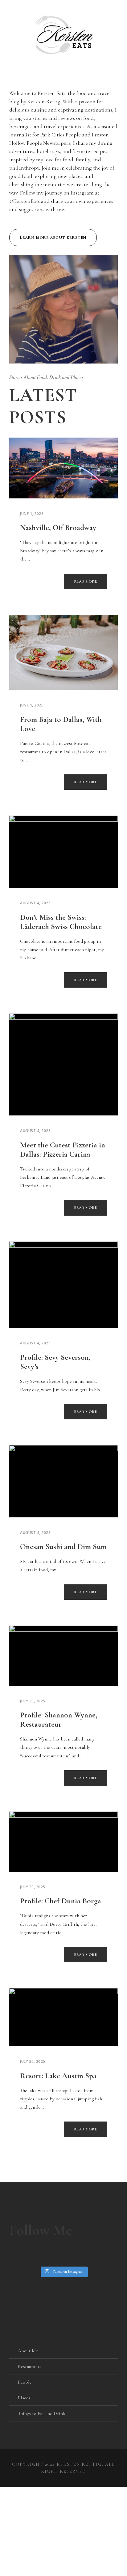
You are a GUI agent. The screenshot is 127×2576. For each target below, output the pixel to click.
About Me (28, 2351)
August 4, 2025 (35, 903)
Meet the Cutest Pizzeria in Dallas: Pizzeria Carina (63, 1150)
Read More (86, 581)
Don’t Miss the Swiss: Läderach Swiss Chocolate (61, 922)
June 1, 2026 (32, 514)
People (25, 2382)
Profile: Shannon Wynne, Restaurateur (59, 1720)
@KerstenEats (25, 201)
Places (24, 2398)
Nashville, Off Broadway (58, 528)
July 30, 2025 (33, 1701)
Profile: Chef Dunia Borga (61, 1901)
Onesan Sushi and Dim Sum (63, 1547)
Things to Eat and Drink (42, 2413)
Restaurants (30, 2366)
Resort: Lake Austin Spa (58, 2076)
